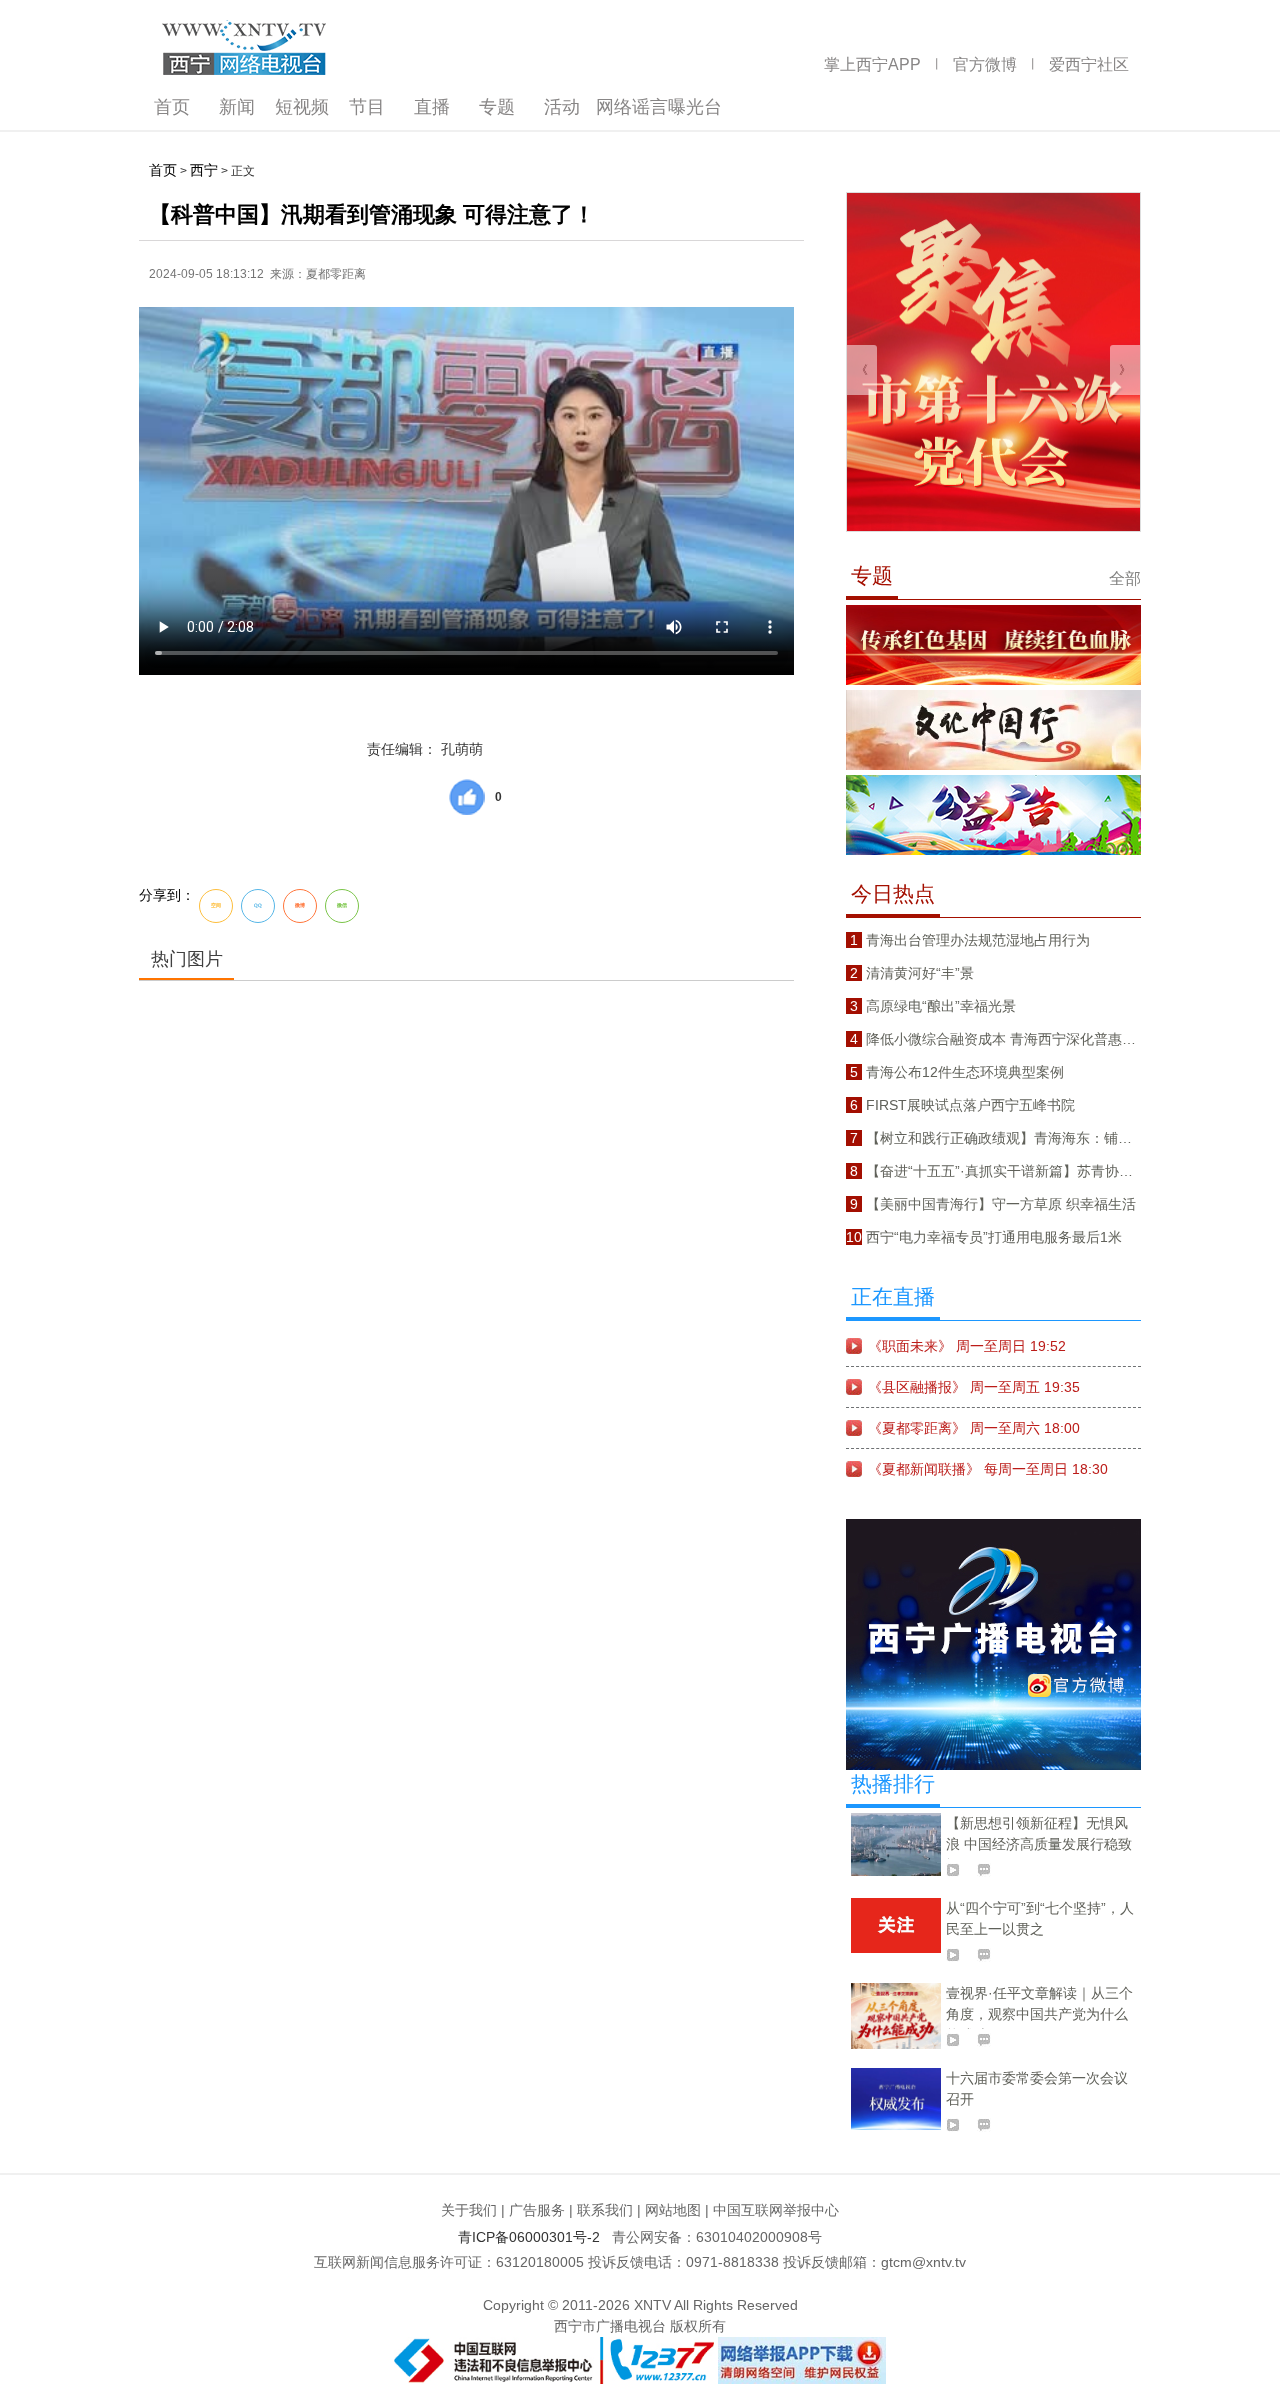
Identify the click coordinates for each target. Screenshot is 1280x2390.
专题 (497, 107)
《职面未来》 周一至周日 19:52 (967, 1346)
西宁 (204, 170)
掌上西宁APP (872, 64)
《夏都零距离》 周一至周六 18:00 (974, 1428)
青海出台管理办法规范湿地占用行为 (978, 940)
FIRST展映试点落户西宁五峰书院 (970, 1105)
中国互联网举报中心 (776, 2210)
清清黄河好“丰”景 (920, 973)
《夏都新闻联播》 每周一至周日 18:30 (988, 1469)
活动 (562, 107)
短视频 (302, 107)
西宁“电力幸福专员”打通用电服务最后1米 (994, 1237)
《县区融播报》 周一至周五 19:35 (974, 1387)
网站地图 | (677, 2210)
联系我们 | (609, 2210)
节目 (367, 107)
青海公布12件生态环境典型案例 (965, 1072)
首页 (172, 107)
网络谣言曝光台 (659, 107)
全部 (1125, 578)
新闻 (237, 107)
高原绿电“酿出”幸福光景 (941, 1006)
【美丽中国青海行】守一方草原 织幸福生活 (1001, 1204)
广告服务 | (541, 2210)
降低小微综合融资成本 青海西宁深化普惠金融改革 (1022, 1039)
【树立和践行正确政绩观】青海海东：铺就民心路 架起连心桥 (1057, 1138)
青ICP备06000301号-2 (533, 2237)
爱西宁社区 (1089, 64)
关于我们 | (473, 2210)
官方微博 (985, 64)
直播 (432, 107)
